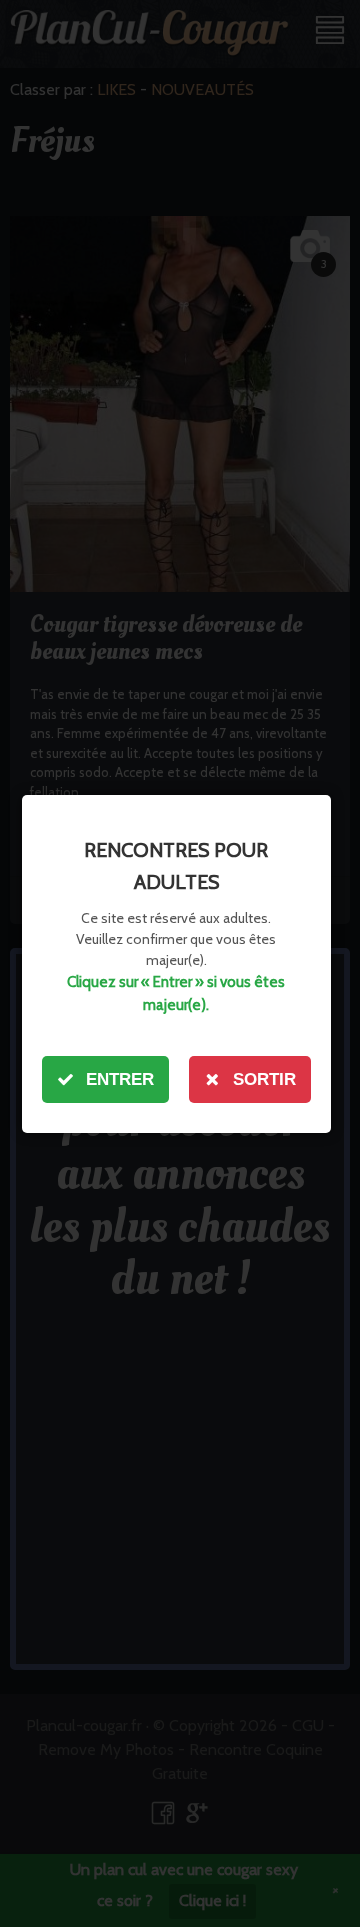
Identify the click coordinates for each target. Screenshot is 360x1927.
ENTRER (120, 1079)
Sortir (264, 1079)
